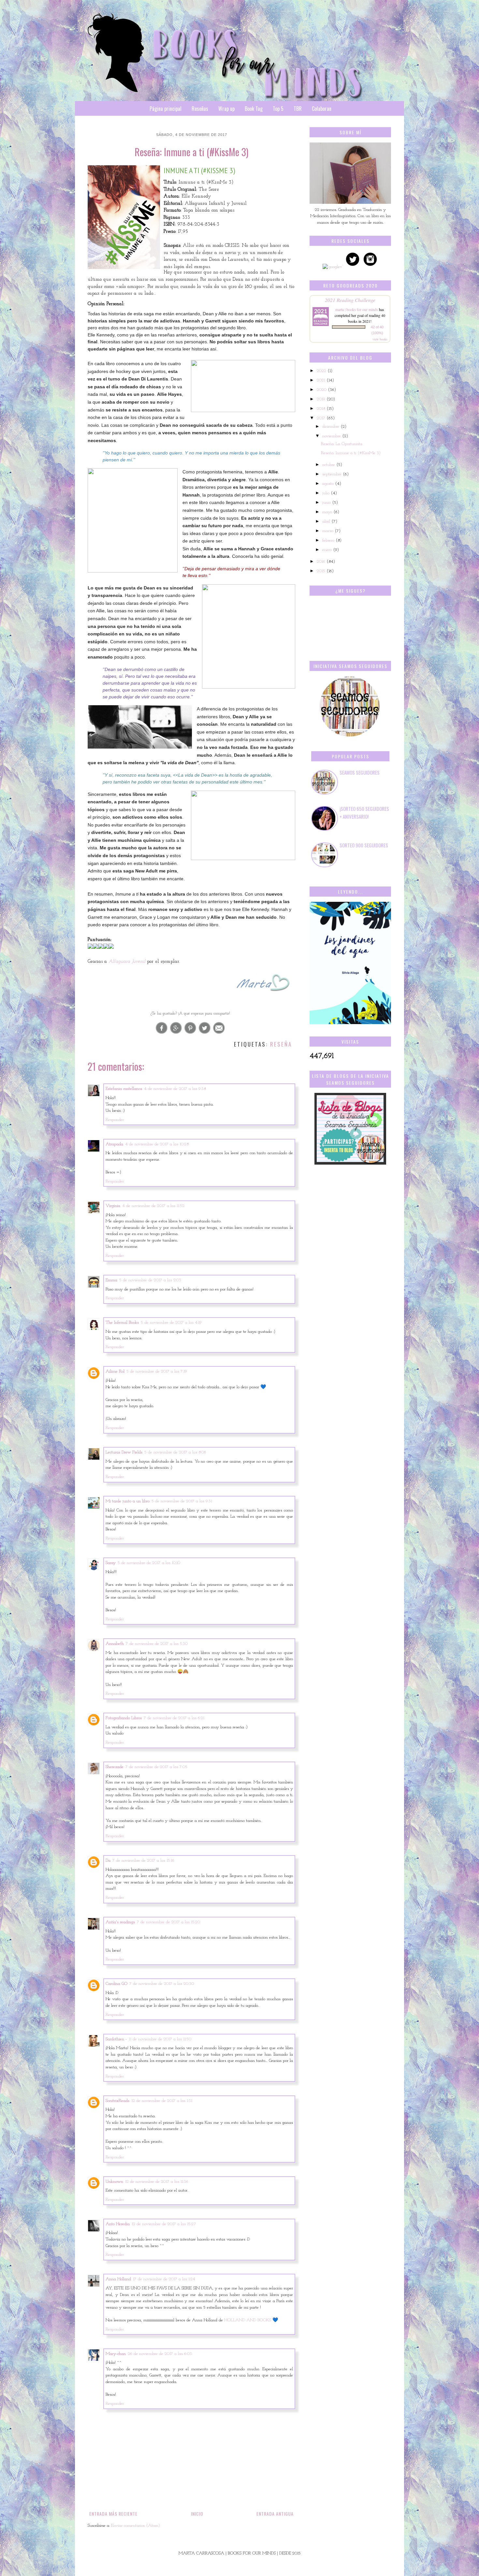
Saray (111, 1563)
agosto (329, 484)
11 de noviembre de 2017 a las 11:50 (160, 2039)
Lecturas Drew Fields (124, 1452)
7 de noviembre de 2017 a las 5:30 (157, 1644)
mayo (328, 512)
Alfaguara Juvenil (128, 961)
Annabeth (115, 1644)
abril (327, 521)
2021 (322, 380)
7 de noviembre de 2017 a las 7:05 (156, 1767)
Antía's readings (120, 1922)
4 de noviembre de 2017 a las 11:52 (153, 1206)
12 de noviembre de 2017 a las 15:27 (164, 2224)
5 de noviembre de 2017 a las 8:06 (175, 1452)
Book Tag (254, 109)
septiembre (333, 474)
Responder (115, 1120)
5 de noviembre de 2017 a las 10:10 (149, 1563)
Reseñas (200, 109)
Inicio (197, 2514)
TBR (298, 109)
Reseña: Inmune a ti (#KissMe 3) (351, 453)
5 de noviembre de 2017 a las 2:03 (150, 1280)
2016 (322, 562)
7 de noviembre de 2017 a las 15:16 (143, 1861)
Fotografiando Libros (124, 1718)
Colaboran (322, 109)
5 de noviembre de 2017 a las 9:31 (182, 1501)
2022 (322, 371)
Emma (111, 1280)
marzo (328, 531)
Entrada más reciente (113, 2514)
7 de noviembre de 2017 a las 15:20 (168, 1922)
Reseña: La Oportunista (342, 444)
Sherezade (115, 1767)
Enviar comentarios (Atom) (136, 2526)
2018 (322, 409)
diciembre (331, 427)
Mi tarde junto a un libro (128, 1501)
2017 (322, 418)
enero (328, 550)
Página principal (166, 109)
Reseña (281, 1044)
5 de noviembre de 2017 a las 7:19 (157, 1371)
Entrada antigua (275, 2514)
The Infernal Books (122, 1323)
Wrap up (226, 109)
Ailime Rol (115, 1371)
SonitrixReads (117, 2101)
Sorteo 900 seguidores (364, 845)
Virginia (113, 1206)
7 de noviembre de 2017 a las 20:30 (162, 1984)
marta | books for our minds (357, 309)
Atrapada (114, 1144)
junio (327, 503)
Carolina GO (116, 1984)
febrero (329, 540)
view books (380, 339)
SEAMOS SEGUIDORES (360, 772)
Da (108, 1861)
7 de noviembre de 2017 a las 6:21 (174, 1718)
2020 (322, 390)
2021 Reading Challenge (350, 300)
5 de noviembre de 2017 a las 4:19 (171, 1323)
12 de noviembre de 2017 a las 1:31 (162, 2101)
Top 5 (278, 109)
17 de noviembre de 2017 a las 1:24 (164, 2279)
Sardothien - (116, 2039)
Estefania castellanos (124, 1089)
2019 (322, 399)
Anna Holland (118, 2279)
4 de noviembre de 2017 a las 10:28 (157, 1144)
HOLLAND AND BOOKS (248, 2320)
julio (327, 493)
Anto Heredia (118, 2224)
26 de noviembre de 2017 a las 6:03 (160, 2354)
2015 (322, 571)
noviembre (332, 436)
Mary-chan (116, 2354)
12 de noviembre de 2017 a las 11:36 (157, 2182)
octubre (329, 465)
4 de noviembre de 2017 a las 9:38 (175, 1089)
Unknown (114, 2182)
